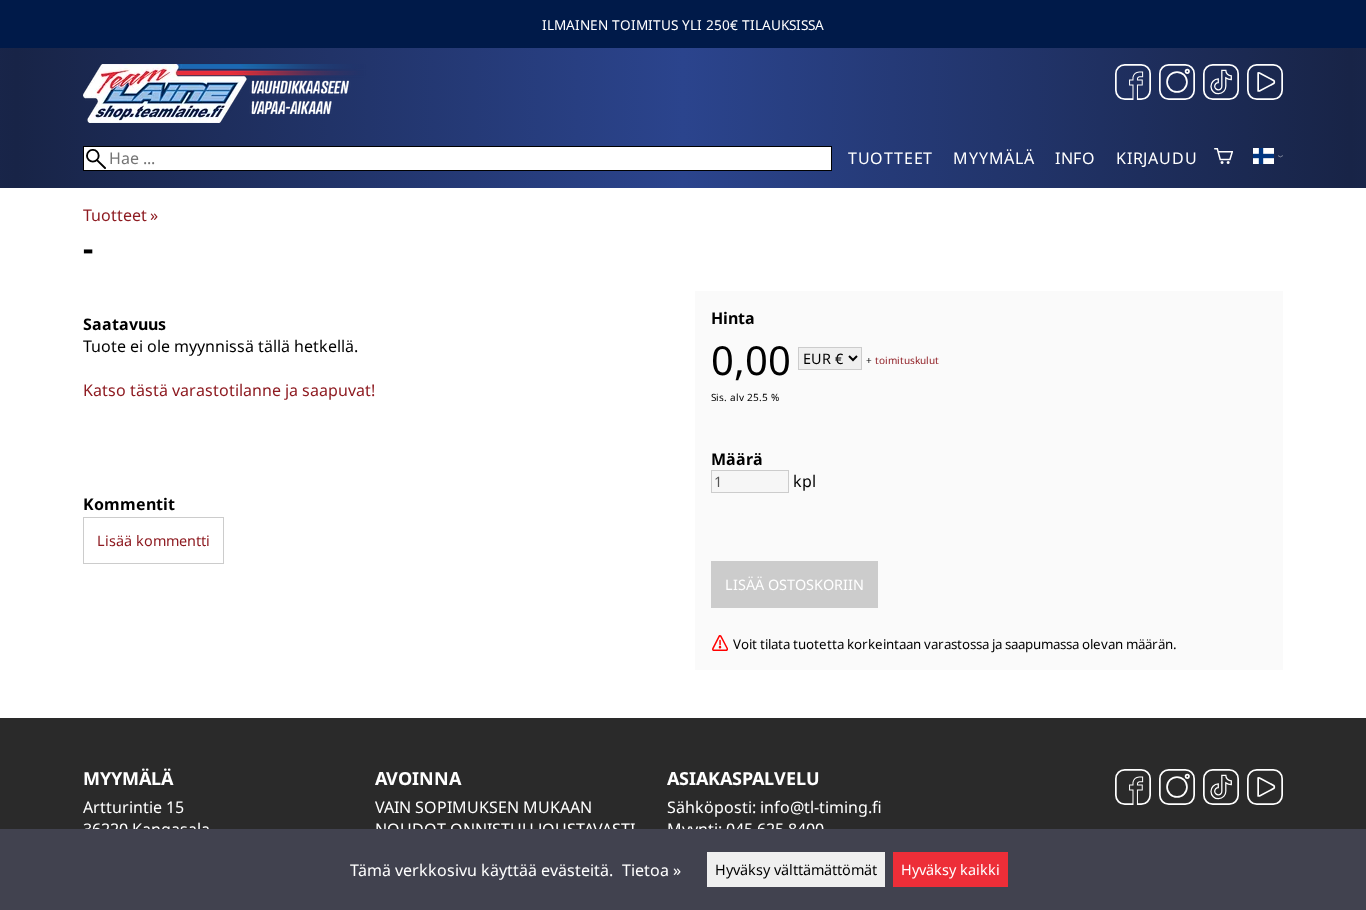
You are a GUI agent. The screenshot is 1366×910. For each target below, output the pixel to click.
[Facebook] (1133, 84)
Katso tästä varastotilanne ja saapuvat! (229, 390)
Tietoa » (651, 870)
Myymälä (994, 158)
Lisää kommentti (153, 540)
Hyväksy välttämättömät (796, 869)
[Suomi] (1268, 158)
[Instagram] (1177, 84)
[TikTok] (1221, 84)
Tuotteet (890, 158)
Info (1075, 158)
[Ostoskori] (1223, 158)
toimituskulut (907, 360)
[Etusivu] (233, 117)
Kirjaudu (1156, 158)
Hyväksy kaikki (950, 869)
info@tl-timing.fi (821, 807)
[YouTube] (1265, 84)
